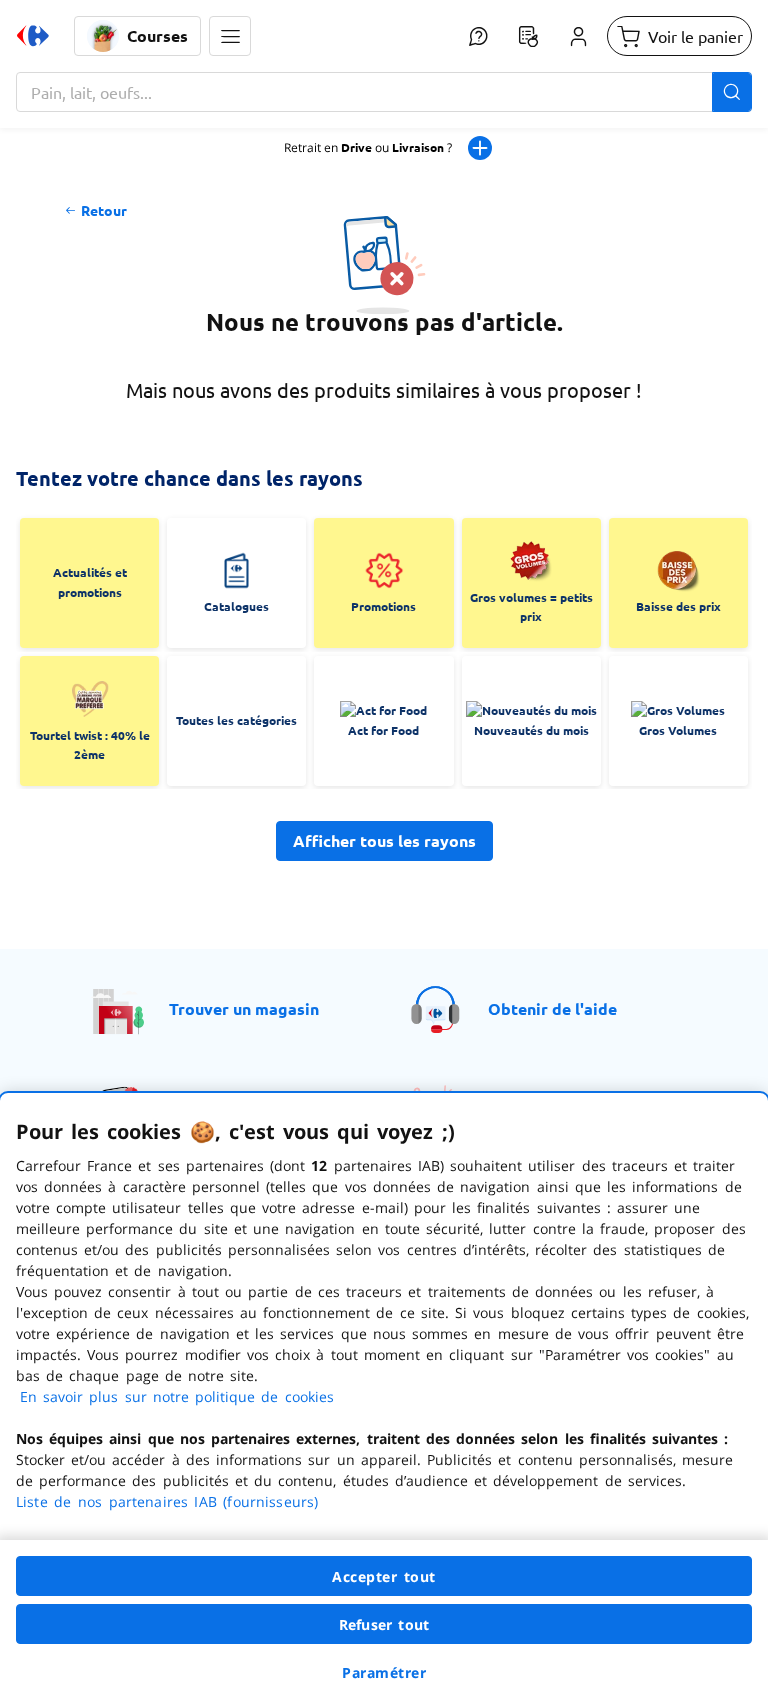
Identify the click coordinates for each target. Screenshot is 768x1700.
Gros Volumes (678, 730)
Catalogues (236, 606)
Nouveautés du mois (531, 730)
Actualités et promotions (90, 582)
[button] (230, 36)
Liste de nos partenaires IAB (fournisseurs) (167, 1501)
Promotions (383, 606)
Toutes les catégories (236, 720)
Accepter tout (384, 1576)
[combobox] (384, 92)
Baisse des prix (678, 606)
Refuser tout (384, 1624)
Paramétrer (384, 1672)
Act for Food (383, 730)
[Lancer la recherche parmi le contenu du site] (732, 92)
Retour (104, 210)
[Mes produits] (528, 36)
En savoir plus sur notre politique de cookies (177, 1396)
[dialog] (384, 1396)
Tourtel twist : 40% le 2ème (90, 745)
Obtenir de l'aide (552, 1008)
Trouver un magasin (244, 1008)
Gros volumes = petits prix (531, 607)
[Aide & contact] (478, 36)
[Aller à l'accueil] (33, 36)
